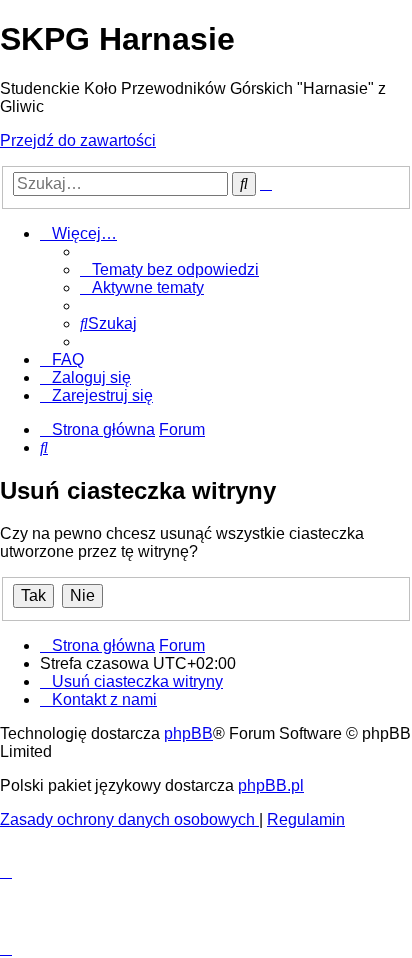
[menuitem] (169, 269)
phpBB (188, 733)
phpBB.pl (271, 785)
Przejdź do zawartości (78, 140)
